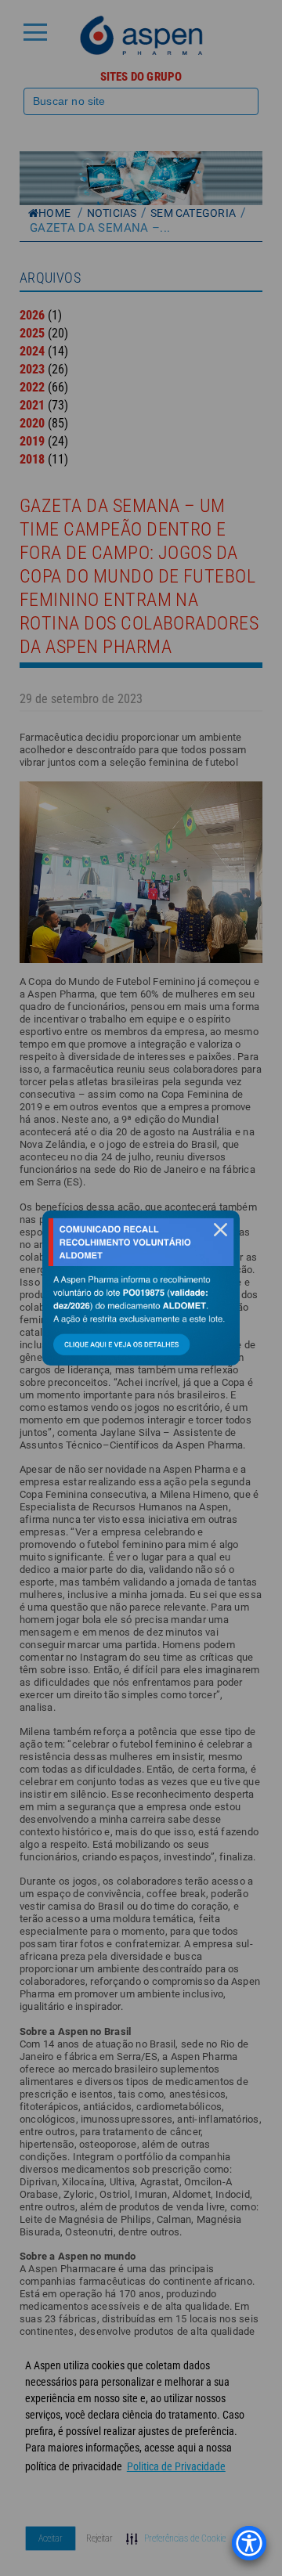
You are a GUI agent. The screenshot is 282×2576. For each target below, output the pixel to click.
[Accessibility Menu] (249, 2543)
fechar (220, 1230)
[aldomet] (141, 1288)
